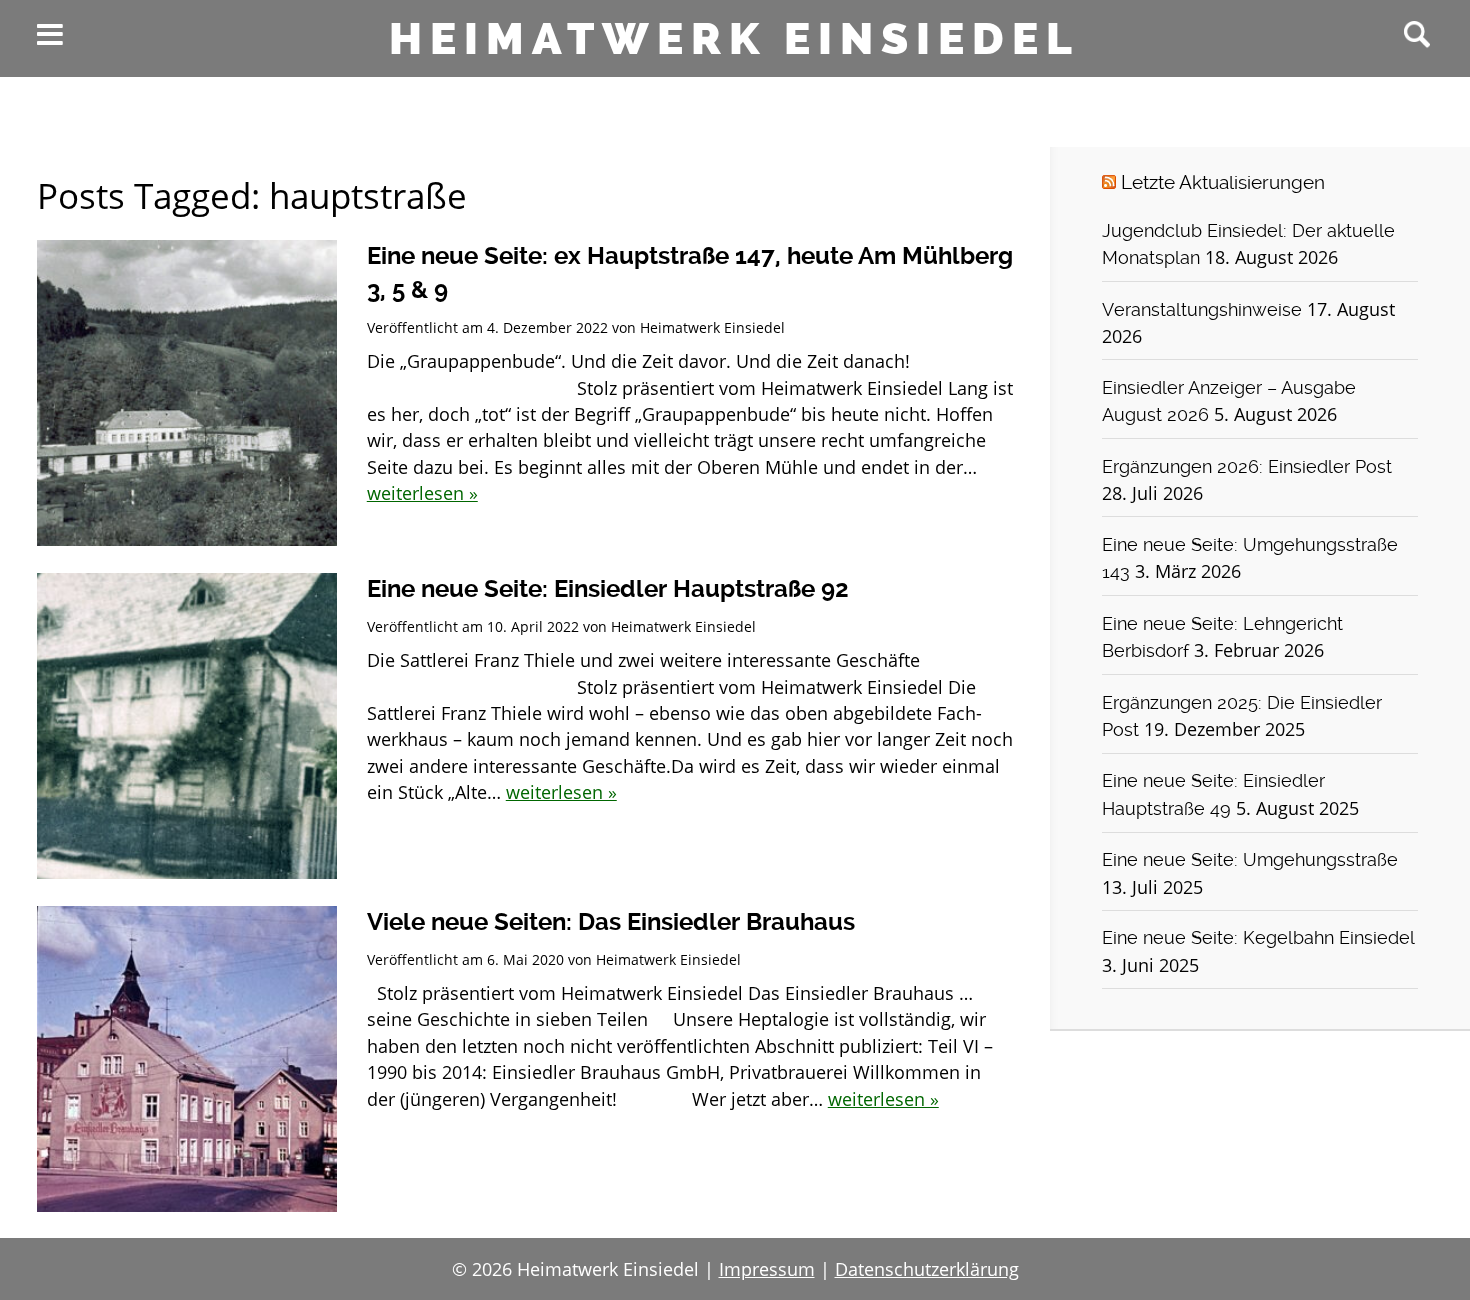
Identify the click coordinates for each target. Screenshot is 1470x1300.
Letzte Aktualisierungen (1223, 182)
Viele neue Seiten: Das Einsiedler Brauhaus (611, 922)
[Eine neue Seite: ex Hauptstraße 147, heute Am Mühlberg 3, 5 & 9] (187, 393)
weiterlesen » (422, 493)
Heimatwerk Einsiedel (734, 39)
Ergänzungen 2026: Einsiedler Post (1247, 467)
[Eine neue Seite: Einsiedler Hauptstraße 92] (187, 726)
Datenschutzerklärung (927, 1269)
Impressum (767, 1269)
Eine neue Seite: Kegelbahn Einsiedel (1258, 938)
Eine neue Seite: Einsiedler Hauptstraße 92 (608, 589)
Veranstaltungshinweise (1202, 310)
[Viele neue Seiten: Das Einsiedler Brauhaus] (187, 1059)
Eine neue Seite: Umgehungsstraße (1250, 860)
